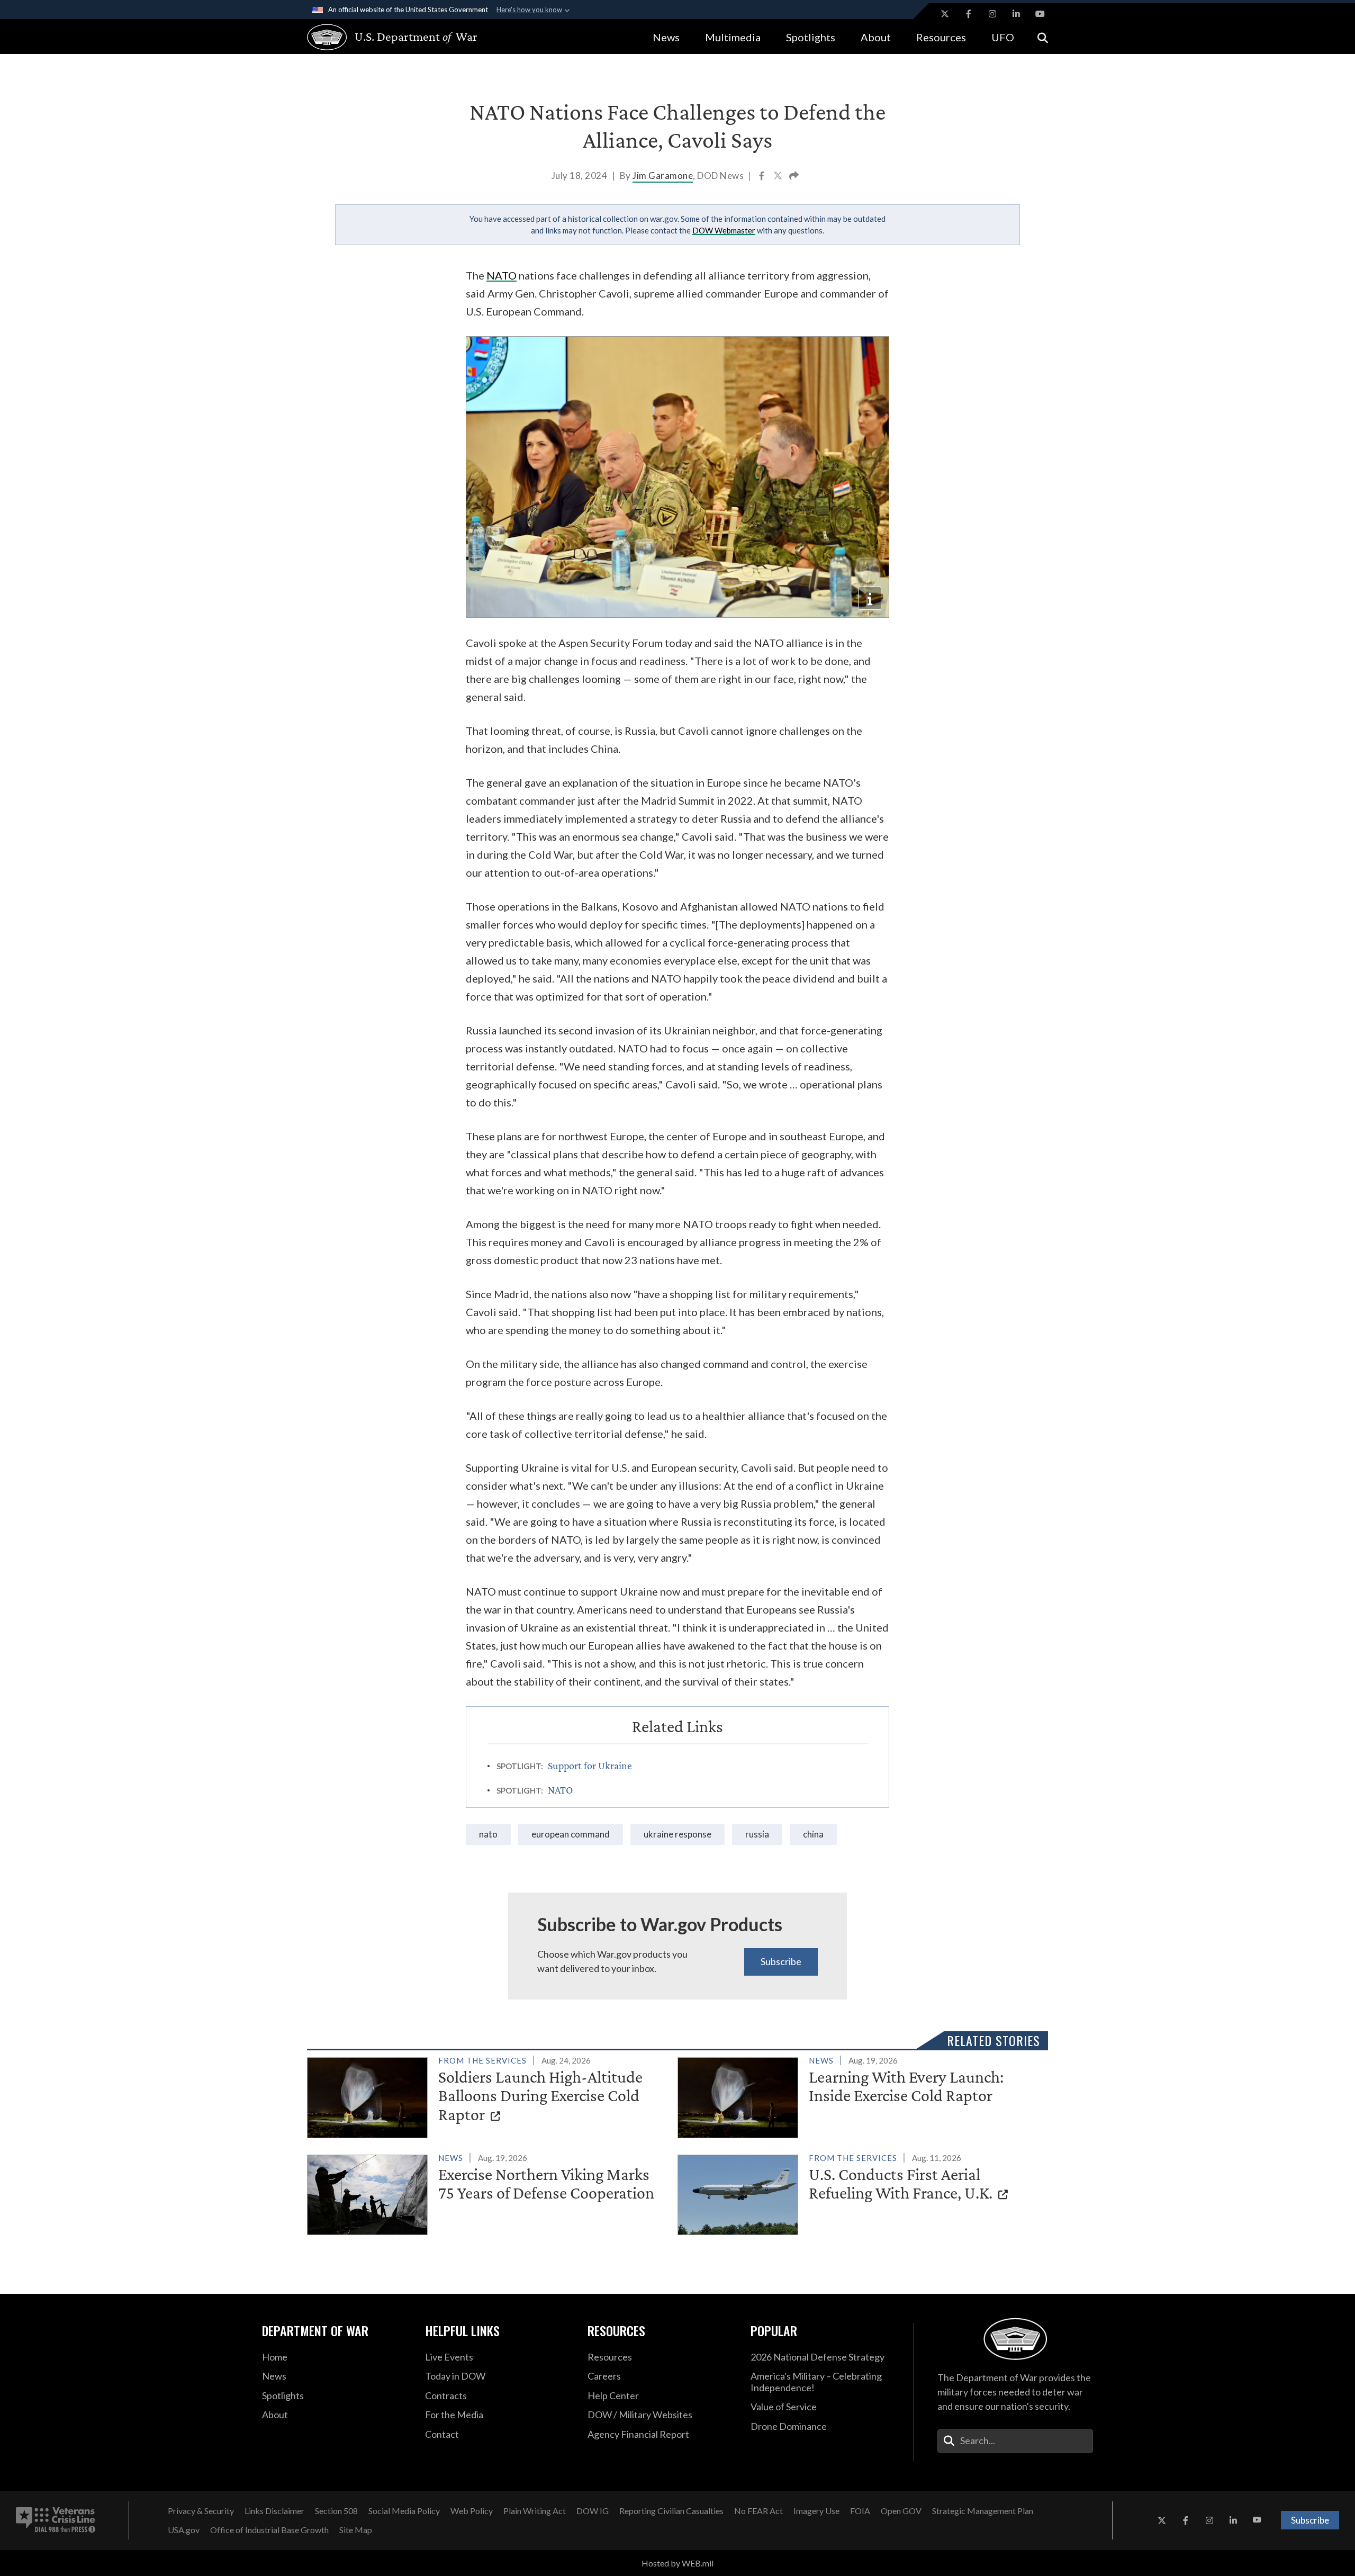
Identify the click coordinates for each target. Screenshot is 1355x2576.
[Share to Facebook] (762, 177)
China (813, 1834)
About (876, 37)
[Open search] (1043, 37)
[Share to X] (779, 177)
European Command (571, 1834)
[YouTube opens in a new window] (1040, 14)
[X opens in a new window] (945, 14)
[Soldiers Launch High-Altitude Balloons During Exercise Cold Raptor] (488, 2095)
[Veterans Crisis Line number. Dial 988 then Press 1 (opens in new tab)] (56, 2520)
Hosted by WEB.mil (677, 2563)
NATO (502, 275)
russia (757, 1834)
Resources (941, 37)
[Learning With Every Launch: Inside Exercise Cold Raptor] (858, 2095)
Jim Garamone (663, 175)
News (666, 37)
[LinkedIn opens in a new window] (1016, 14)
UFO (1003, 37)
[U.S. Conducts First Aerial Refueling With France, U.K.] (858, 2193)
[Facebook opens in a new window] (969, 14)
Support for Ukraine (590, 1766)
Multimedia (733, 37)
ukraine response (677, 1834)
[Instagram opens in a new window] (992, 14)
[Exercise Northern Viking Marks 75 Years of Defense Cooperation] (488, 2193)
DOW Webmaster (724, 230)
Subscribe (781, 1961)
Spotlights (811, 37)
